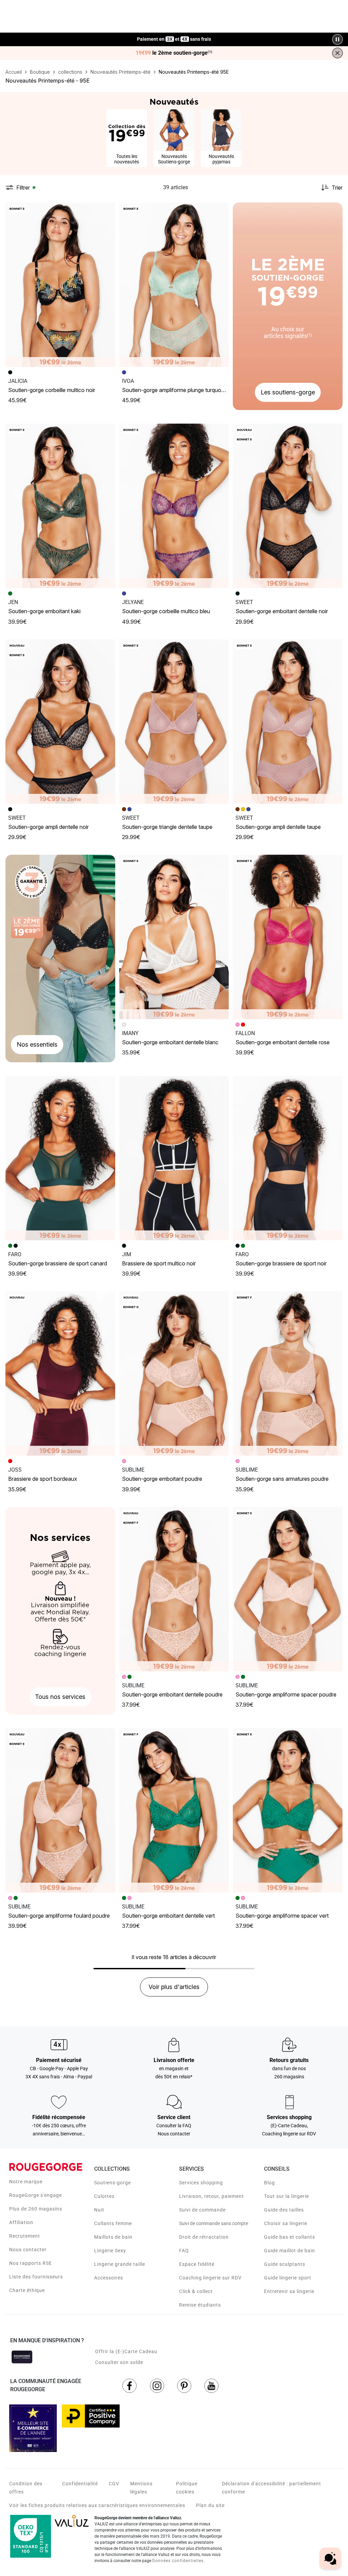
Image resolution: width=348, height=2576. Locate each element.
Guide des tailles (284, 2210)
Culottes (104, 2196)
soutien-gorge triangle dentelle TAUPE (167, 827)
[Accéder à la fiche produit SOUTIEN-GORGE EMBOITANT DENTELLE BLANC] (174, 937)
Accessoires (109, 2278)
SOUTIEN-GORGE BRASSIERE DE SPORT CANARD (58, 1263)
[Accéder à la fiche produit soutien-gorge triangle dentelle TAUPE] (174, 722)
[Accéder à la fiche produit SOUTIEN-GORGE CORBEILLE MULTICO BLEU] (174, 506)
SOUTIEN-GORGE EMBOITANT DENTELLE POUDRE (172, 1694)
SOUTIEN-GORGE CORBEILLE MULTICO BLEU (166, 611)
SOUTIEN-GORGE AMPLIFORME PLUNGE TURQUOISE (175, 390)
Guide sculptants (285, 2264)
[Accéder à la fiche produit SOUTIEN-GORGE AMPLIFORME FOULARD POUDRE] (60, 1810)
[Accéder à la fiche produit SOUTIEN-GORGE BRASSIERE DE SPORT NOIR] (288, 1158)
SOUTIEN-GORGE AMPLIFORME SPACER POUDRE (286, 1694)
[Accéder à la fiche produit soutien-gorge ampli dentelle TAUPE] (288, 722)
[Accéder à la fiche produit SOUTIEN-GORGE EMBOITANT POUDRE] (174, 1373)
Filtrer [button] (23, 188)
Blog (269, 2183)
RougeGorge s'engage (36, 2195)
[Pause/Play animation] (337, 39)
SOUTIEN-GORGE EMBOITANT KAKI (44, 611)
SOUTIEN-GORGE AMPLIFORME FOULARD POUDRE (59, 1916)
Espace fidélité (197, 2264)
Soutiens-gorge (112, 2183)
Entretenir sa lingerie (289, 2291)
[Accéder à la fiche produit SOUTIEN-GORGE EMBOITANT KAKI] (60, 506)
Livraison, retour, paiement (212, 2196)
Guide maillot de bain (290, 2251)
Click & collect (196, 2291)
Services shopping (201, 2183)
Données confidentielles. (179, 2561)
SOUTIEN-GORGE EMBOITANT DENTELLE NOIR (282, 611)
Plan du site (210, 2505)
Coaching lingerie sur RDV (210, 2278)
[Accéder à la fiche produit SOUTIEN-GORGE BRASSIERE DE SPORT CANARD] (60, 1158)
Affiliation (21, 2222)
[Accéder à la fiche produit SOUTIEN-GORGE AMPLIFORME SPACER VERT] (288, 1810)
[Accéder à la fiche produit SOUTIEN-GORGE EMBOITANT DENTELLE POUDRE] (174, 1589)
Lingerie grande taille (120, 2264)
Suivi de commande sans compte (214, 2223)
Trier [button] (337, 188)
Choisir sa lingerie (286, 2223)
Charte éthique (27, 2290)
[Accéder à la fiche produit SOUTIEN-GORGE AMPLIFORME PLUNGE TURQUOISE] (174, 285)
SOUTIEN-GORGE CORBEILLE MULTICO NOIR (52, 390)
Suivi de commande (202, 2210)
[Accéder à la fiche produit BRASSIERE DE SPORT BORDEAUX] (60, 1373)
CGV (114, 2484)
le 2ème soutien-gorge (174, 53)
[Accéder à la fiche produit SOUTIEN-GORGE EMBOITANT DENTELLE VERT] (174, 1810)
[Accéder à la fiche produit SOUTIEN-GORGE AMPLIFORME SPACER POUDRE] (288, 1589)
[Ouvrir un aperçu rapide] (107, 211)
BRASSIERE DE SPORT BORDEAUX (43, 1479)
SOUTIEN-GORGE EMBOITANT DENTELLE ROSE (283, 1042)
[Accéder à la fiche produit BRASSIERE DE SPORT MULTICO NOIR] (174, 1158)
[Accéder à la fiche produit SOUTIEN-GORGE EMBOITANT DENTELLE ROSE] (288, 937)
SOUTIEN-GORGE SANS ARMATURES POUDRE (282, 1479)
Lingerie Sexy (110, 2251)
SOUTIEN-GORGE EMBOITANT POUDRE (162, 1479)
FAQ (184, 2251)
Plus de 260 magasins (36, 2209)
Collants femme (113, 2223)
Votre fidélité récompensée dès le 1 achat (174, 36)
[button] (107, 211)
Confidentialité (80, 2484)
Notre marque (26, 2182)
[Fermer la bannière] (337, 53)
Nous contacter (28, 2250)
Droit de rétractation (204, 2237)
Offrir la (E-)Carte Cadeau (126, 2351)
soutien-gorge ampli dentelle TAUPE (278, 827)
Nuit (99, 2210)
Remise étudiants (200, 2305)
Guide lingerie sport (288, 2278)
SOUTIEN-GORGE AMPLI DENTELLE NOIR (48, 827)
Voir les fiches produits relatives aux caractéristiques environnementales (97, 2505)
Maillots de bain (113, 2237)
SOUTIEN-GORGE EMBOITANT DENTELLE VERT (168, 1916)
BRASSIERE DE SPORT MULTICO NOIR (159, 1263)
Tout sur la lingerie (286, 2196)
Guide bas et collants (290, 2237)
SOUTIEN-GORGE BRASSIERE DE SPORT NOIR (281, 1263)
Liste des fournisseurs (36, 2277)
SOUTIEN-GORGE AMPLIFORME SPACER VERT (282, 1916)
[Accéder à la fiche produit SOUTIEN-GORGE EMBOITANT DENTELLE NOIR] (288, 506)
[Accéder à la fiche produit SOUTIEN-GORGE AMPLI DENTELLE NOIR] (60, 722)
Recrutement (25, 2236)
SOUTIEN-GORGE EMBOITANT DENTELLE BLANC (170, 1042)
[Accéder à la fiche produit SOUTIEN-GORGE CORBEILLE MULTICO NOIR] (60, 285)
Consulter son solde (119, 2362)
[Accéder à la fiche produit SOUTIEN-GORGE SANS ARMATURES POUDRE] (288, 1373)
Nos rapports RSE (31, 2263)
